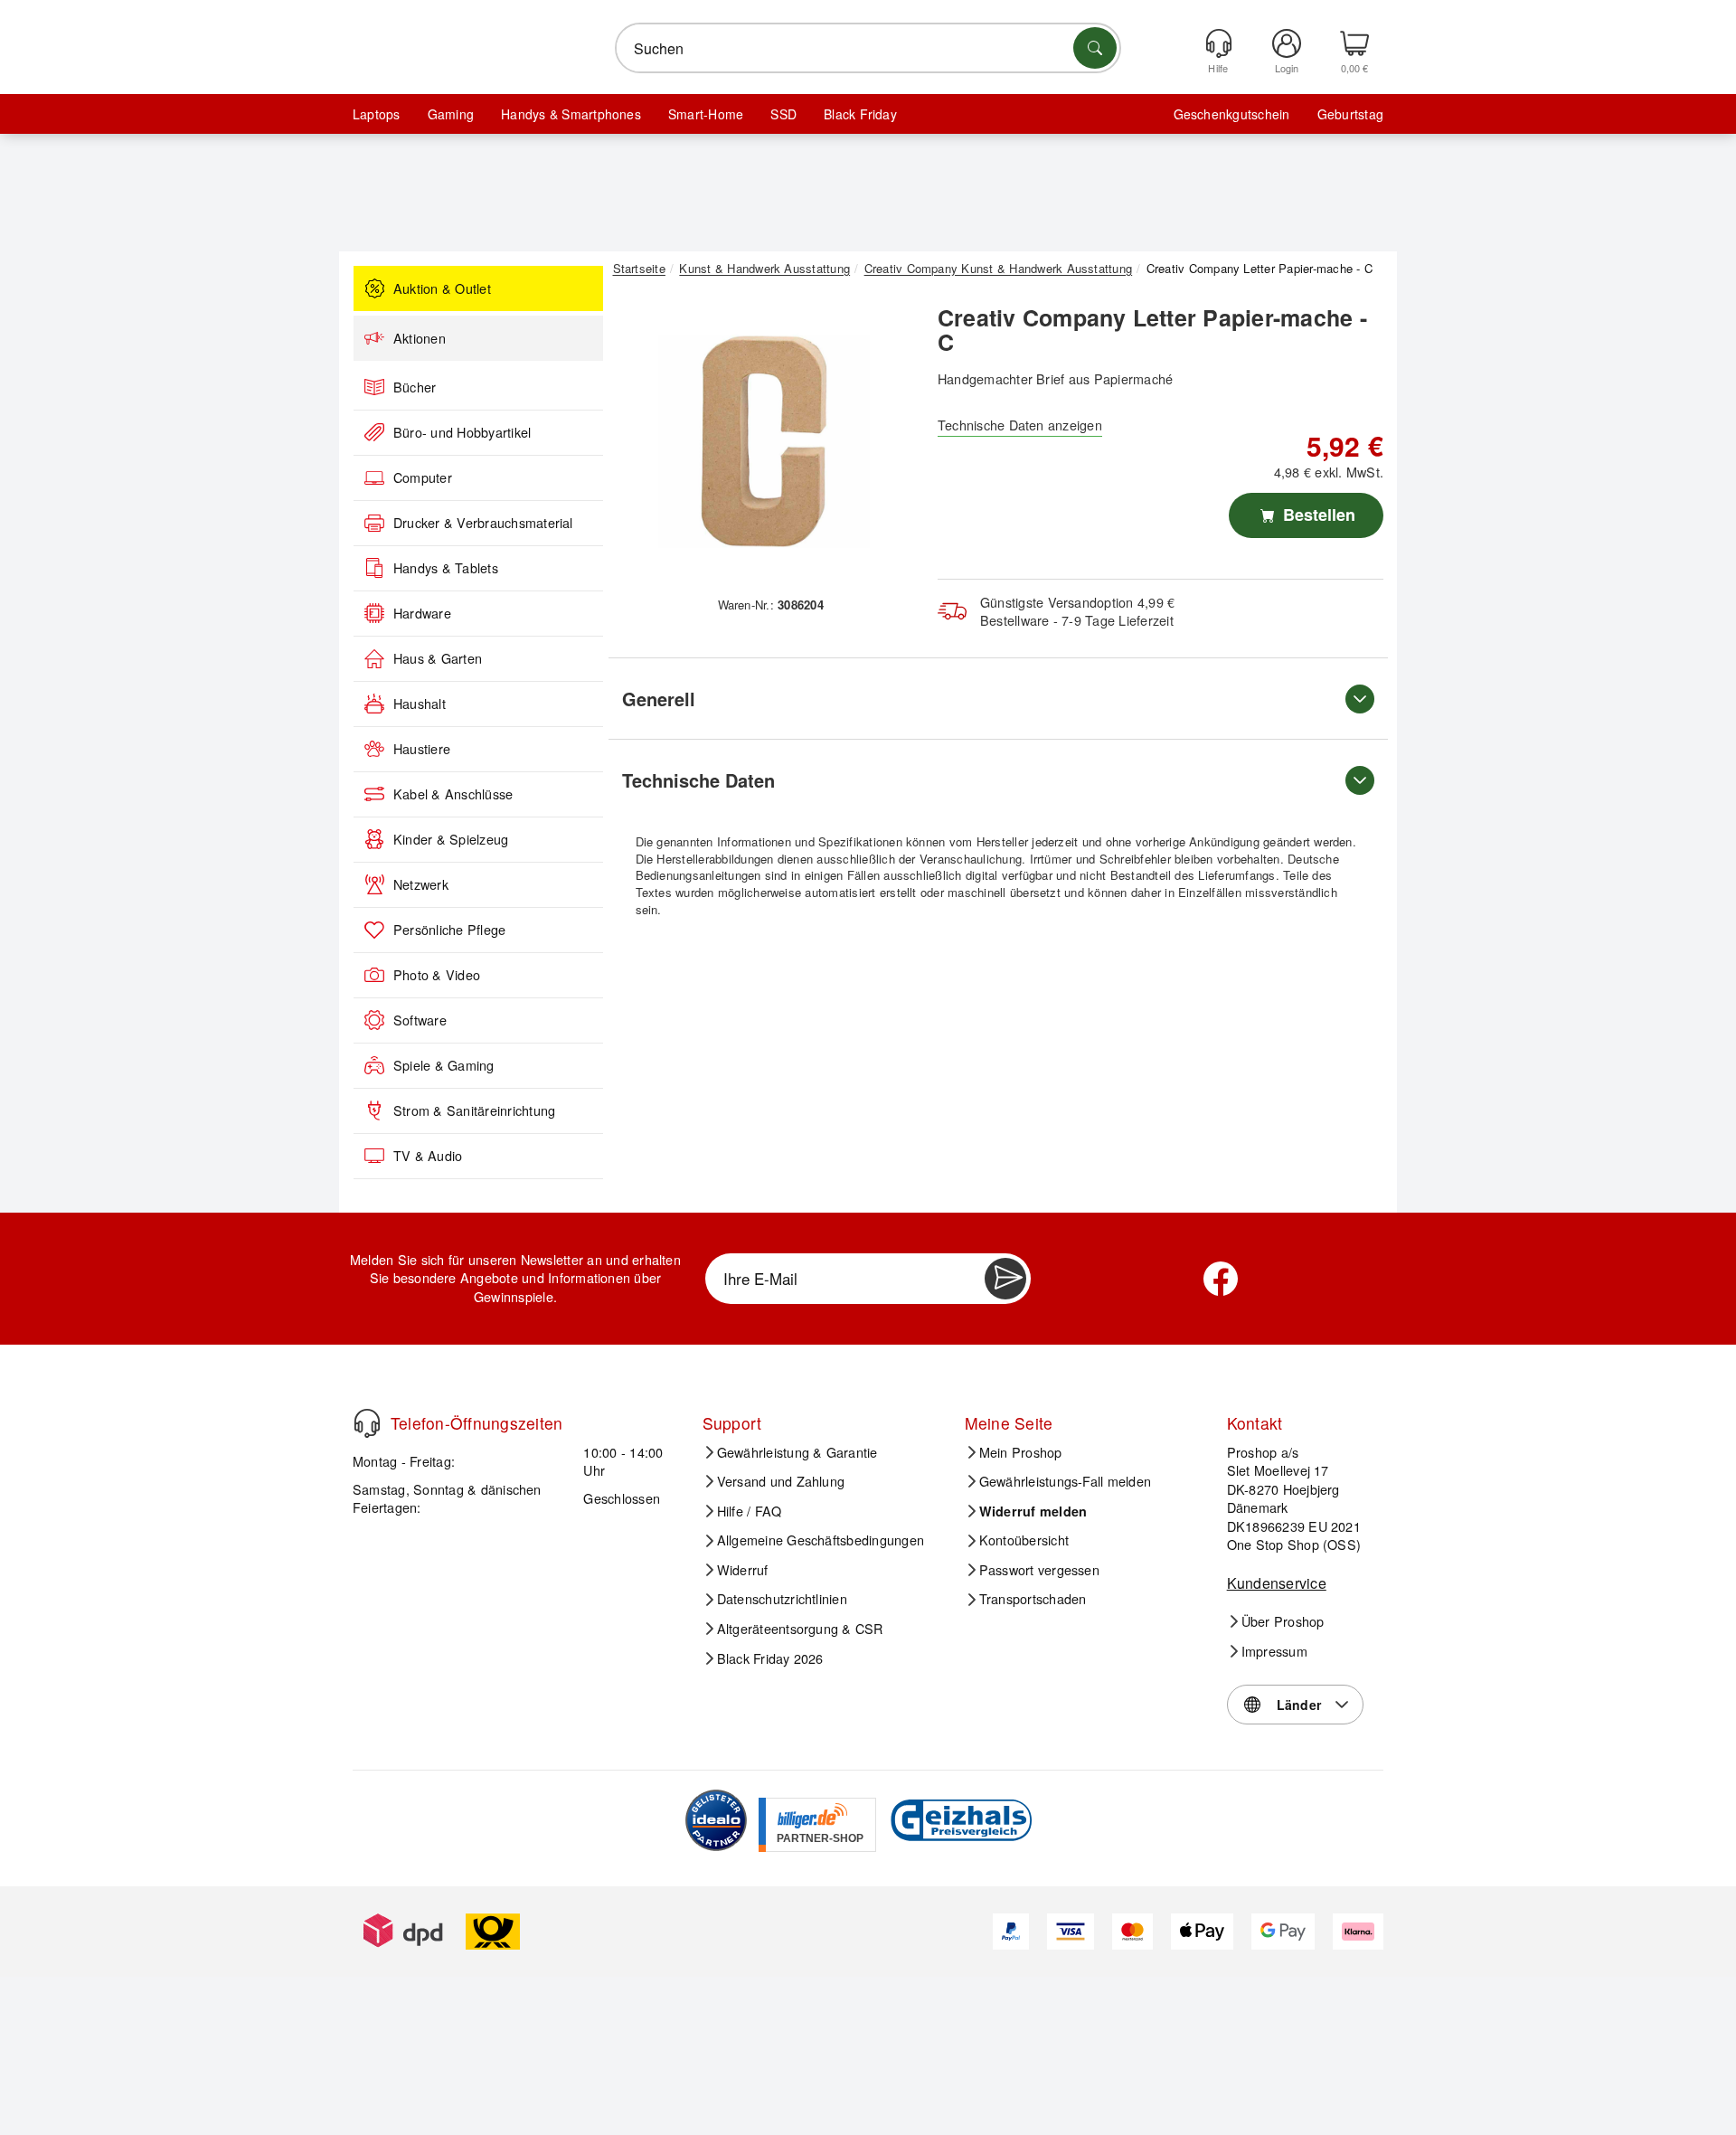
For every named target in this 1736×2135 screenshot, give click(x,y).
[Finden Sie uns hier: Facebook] (1221, 1279)
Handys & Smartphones (571, 114)
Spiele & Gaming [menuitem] (444, 1065)
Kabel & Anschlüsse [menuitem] (453, 794)
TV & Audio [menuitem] (428, 1156)
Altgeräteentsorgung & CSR (800, 1629)
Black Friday (860, 114)
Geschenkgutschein (1232, 114)
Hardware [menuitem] (422, 613)
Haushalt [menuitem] (420, 704)
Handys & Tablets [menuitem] (446, 568)
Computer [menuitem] (423, 477)
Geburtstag (1350, 114)
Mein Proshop (1021, 1452)
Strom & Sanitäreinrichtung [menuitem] (474, 1110)
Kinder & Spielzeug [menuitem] (451, 839)
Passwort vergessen (1039, 1570)
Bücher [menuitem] (415, 387)
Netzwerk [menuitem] (421, 884)
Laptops (377, 114)
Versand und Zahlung (781, 1481)
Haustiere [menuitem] (422, 749)
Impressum (1274, 1651)
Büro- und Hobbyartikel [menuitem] (462, 432)
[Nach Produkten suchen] (1095, 48)
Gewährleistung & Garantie (797, 1452)
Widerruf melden (1033, 1511)
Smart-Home (706, 114)
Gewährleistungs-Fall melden (1065, 1481)
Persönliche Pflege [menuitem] (449, 930)
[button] (764, 441)
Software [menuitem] (420, 1020)
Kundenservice (1277, 1583)
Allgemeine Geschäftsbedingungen (821, 1540)
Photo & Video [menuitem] (437, 975)
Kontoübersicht (1024, 1540)
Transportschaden (1033, 1599)
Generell (659, 699)
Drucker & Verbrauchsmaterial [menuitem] (483, 523)
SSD (783, 114)
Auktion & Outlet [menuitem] (442, 288)
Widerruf (743, 1570)
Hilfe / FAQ (750, 1511)
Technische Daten (698, 780)
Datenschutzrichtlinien (782, 1599)
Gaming (451, 114)
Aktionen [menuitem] (420, 338)
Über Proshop (1283, 1621)
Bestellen (1317, 515)
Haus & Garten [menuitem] (438, 658)
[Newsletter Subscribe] (1005, 1279)
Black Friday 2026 (770, 1658)
